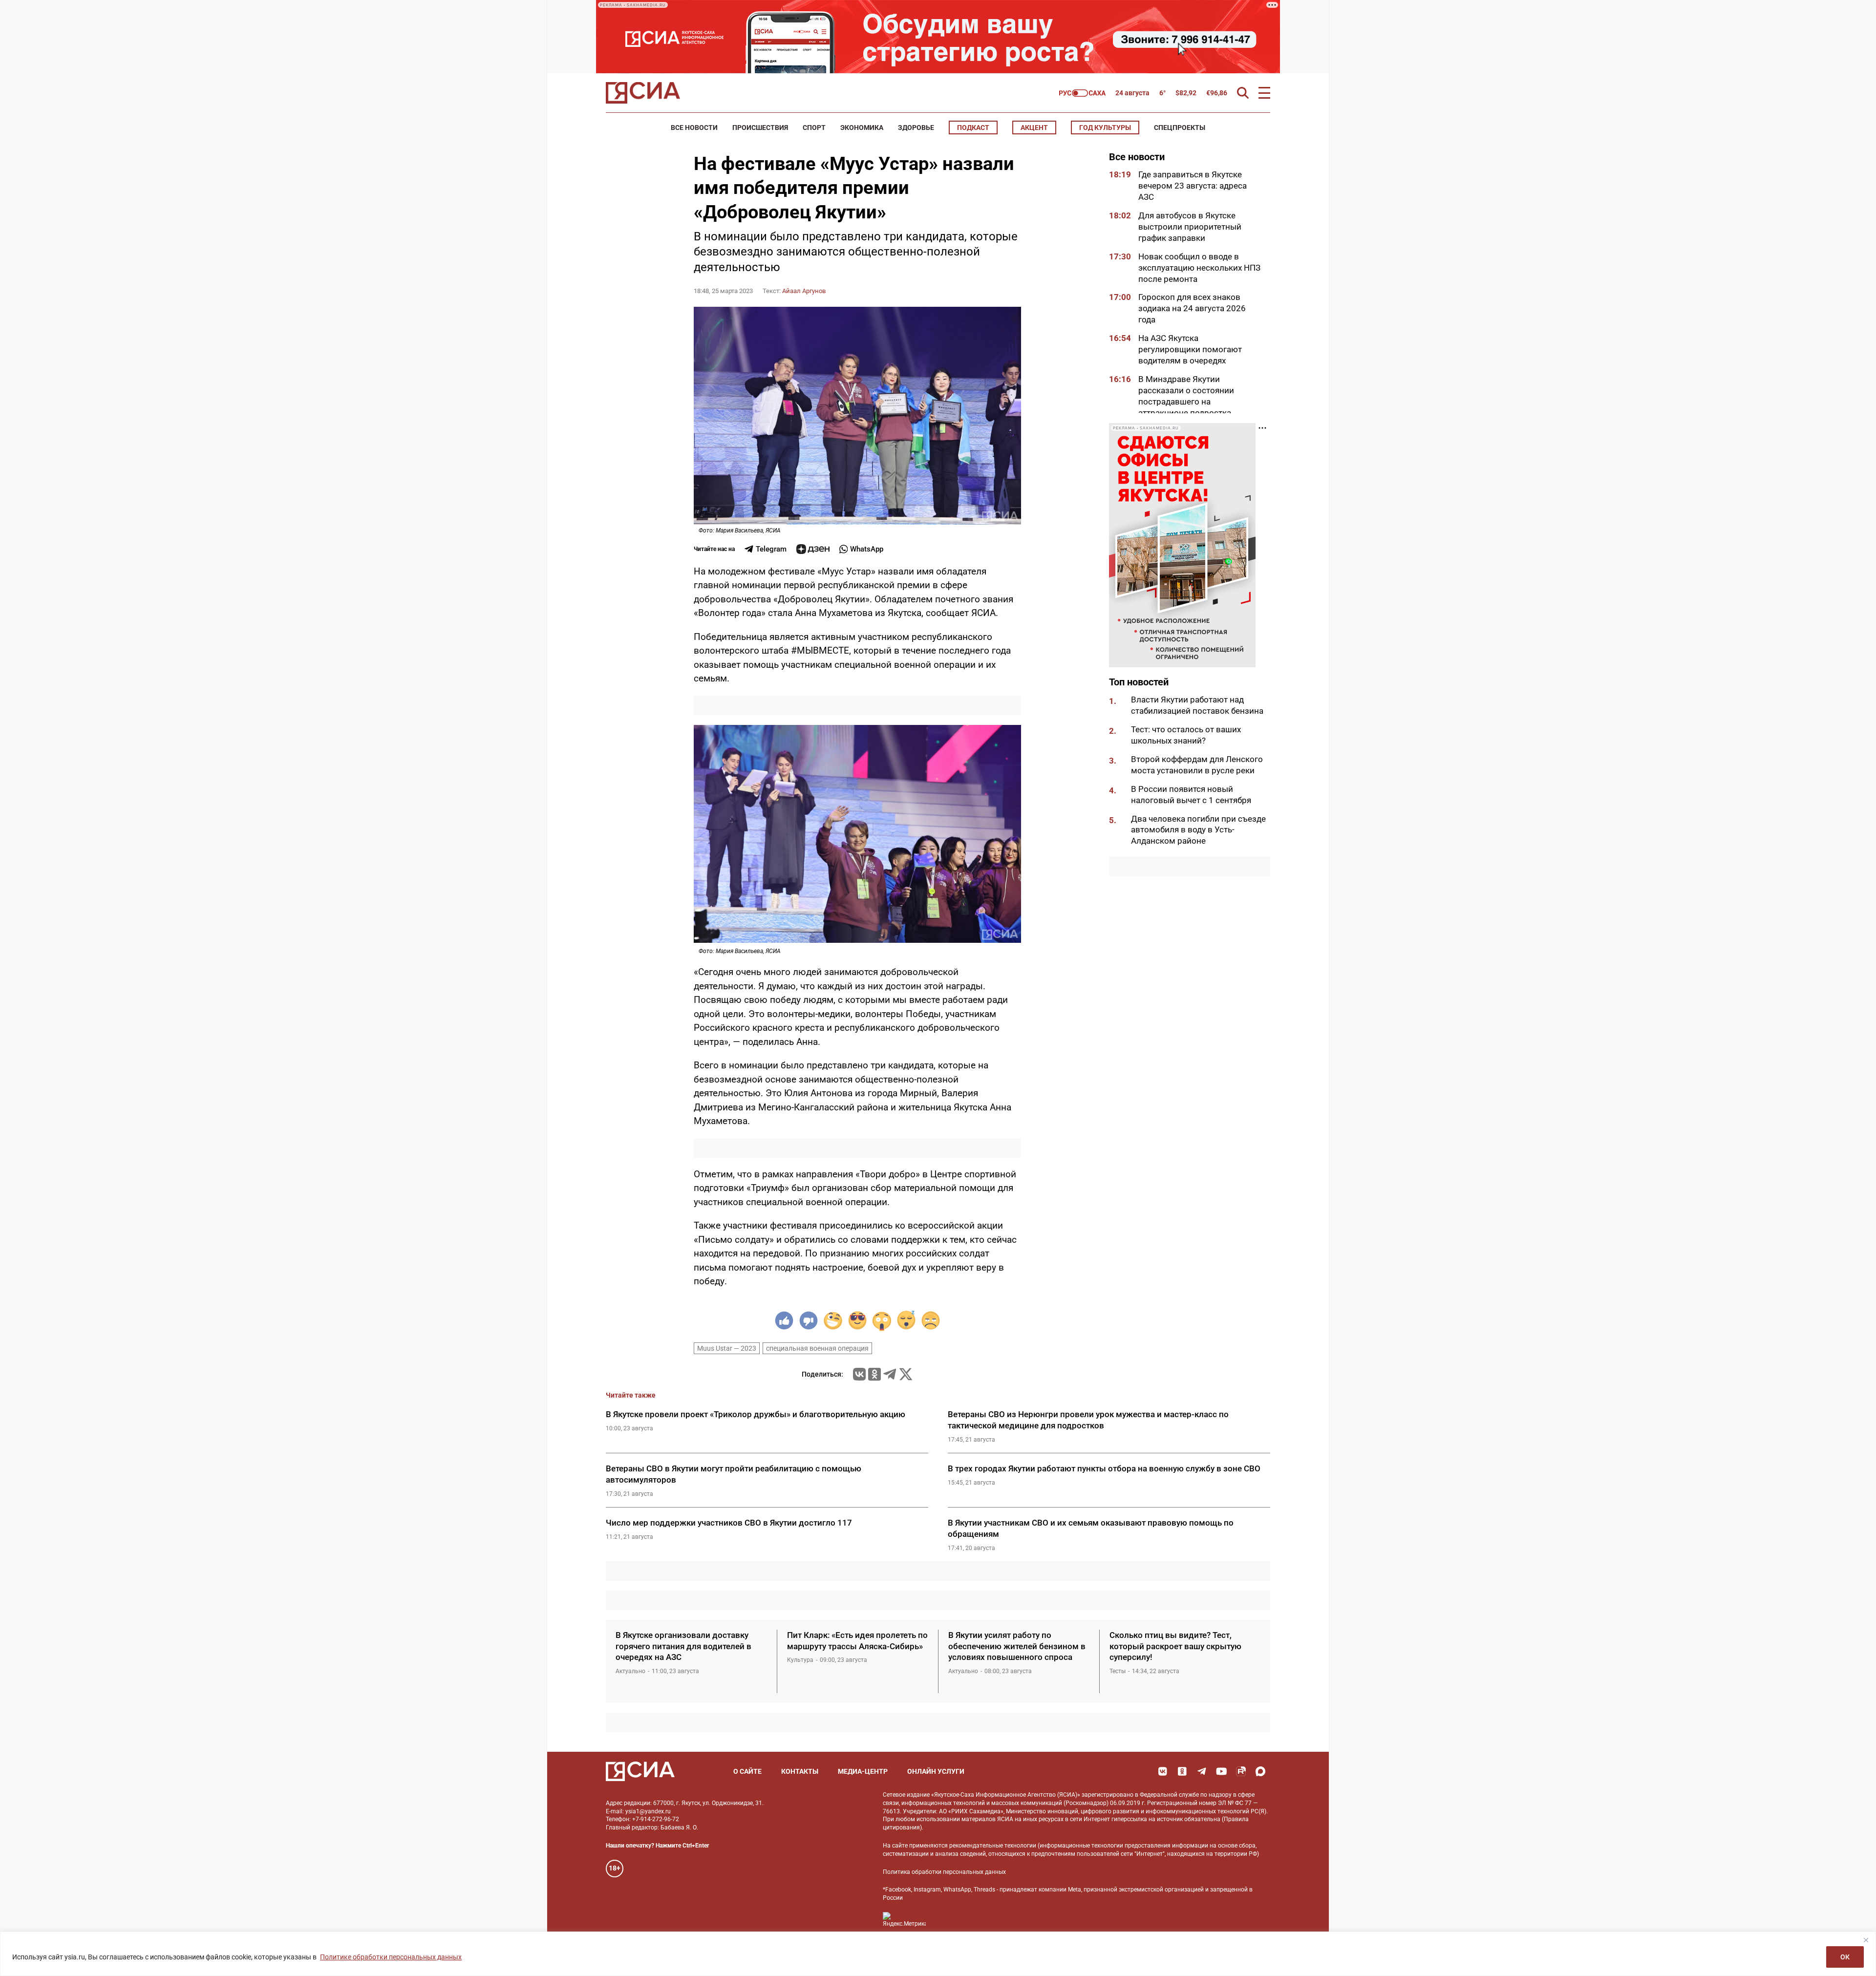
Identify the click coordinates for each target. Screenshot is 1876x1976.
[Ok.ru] (874, 1374)
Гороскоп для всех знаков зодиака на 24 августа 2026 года (1192, 308)
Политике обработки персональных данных (391, 1957)
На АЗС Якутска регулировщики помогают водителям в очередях (1190, 349)
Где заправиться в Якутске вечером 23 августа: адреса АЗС (1193, 186)
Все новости (694, 127)
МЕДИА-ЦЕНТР (863, 1771)
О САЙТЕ (747, 1771)
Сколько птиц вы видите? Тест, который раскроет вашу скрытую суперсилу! (1175, 1646)
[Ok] (1182, 1771)
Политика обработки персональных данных (944, 1872)
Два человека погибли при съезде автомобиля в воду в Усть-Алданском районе (1198, 830)
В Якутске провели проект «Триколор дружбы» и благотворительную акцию (756, 1414)
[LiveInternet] (943, 1920)
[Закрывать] (1866, 1940)
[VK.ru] (859, 1374)
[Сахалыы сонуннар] (1082, 93)
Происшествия (760, 127)
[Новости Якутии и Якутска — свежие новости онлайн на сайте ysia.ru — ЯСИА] (643, 93)
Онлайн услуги (936, 1771)
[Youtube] (1221, 1771)
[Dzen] (813, 549)
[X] (906, 1374)
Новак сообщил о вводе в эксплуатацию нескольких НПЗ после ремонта (1199, 268)
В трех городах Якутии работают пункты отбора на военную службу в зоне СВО (1104, 1468)
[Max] (1260, 1771)
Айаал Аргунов (804, 291)
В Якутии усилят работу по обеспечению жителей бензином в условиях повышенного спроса (1017, 1646)
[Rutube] (1241, 1771)
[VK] (1163, 1771)
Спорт (814, 127)
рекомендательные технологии (993, 1846)
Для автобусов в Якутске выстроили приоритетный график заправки (1190, 227)
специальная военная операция (817, 1348)
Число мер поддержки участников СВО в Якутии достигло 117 (729, 1523)
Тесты (1118, 1671)
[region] (938, 1954)
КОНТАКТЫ (800, 1771)
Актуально (630, 1671)
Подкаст (973, 127)
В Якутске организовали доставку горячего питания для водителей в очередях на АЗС (683, 1646)
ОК (1845, 1957)
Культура (800, 1660)
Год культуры (1105, 127)
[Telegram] (890, 1374)
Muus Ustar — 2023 (727, 1348)
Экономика (862, 127)
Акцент (1034, 127)
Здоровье (916, 127)
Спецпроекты (1180, 127)
